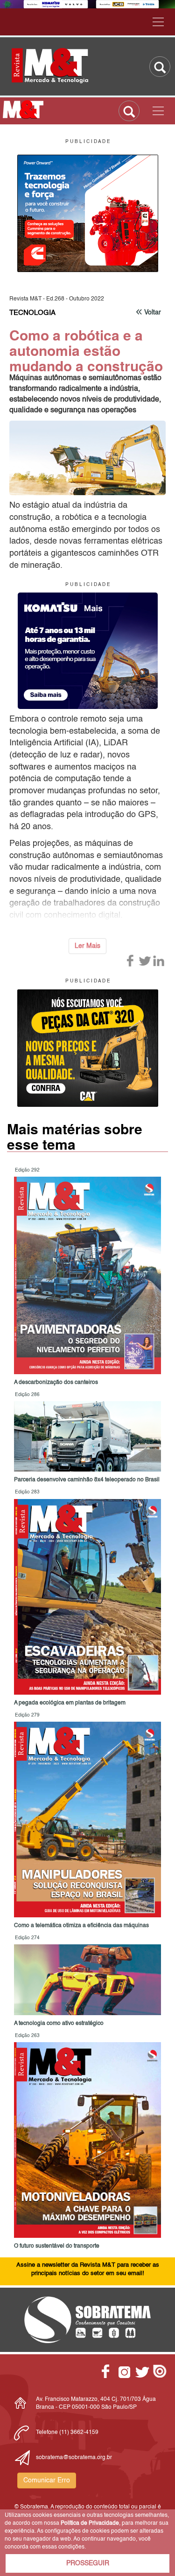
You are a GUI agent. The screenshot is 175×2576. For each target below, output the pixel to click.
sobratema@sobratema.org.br (74, 2458)
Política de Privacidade (90, 2523)
